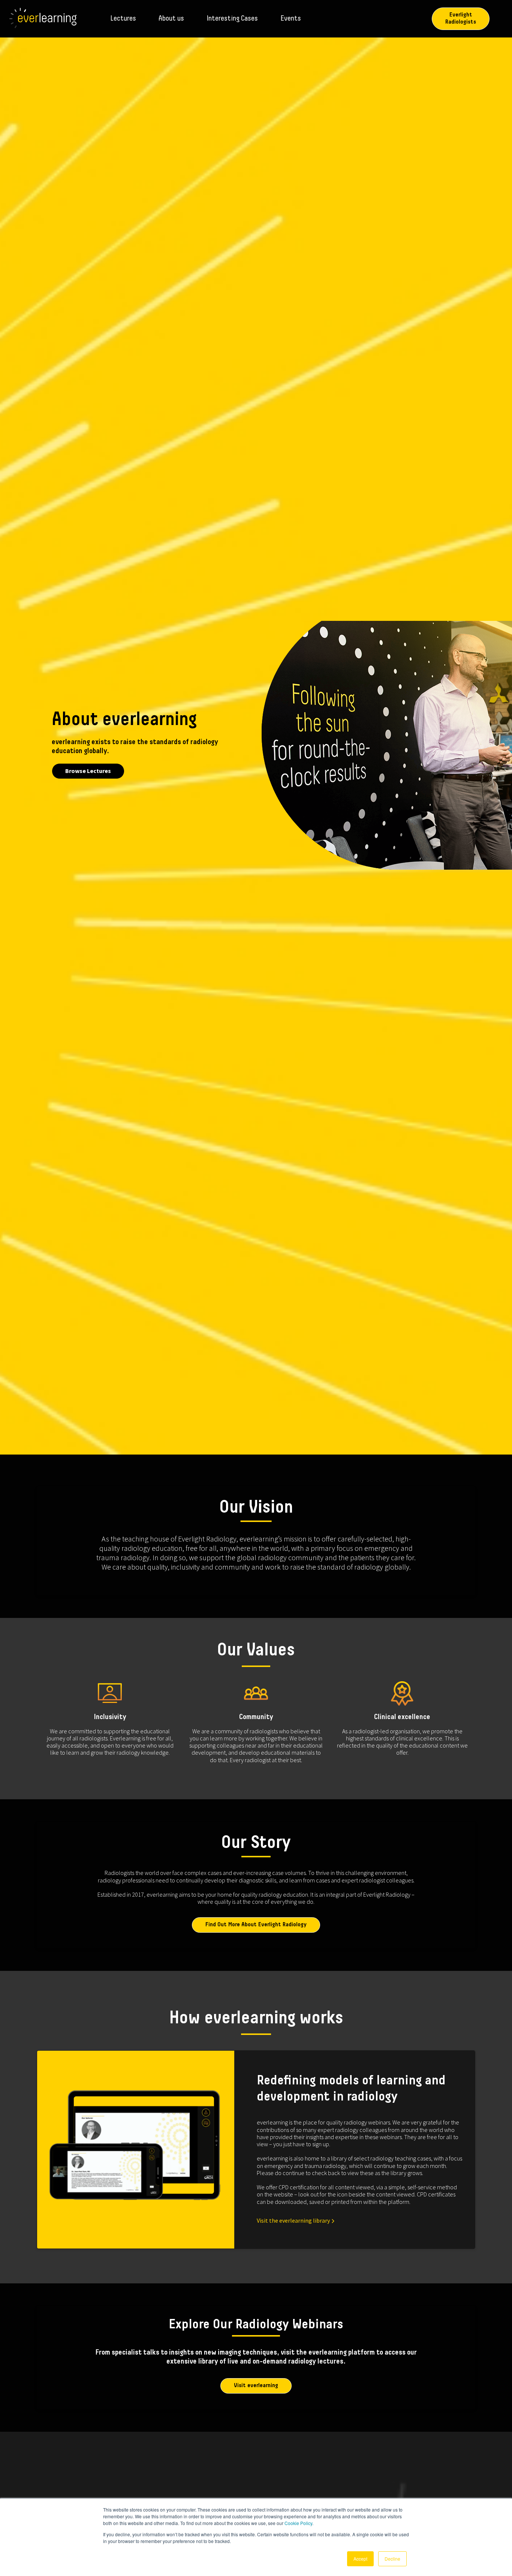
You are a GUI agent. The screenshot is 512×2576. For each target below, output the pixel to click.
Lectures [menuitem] (123, 19)
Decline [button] (392, 2559)
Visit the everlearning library (293, 2220)
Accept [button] (360, 2559)
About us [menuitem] (171, 19)
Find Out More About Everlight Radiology (256, 1925)
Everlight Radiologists (461, 19)
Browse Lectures (88, 771)
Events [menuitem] (291, 19)
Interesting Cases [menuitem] (232, 19)
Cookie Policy (298, 2523)
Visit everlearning (256, 2386)
